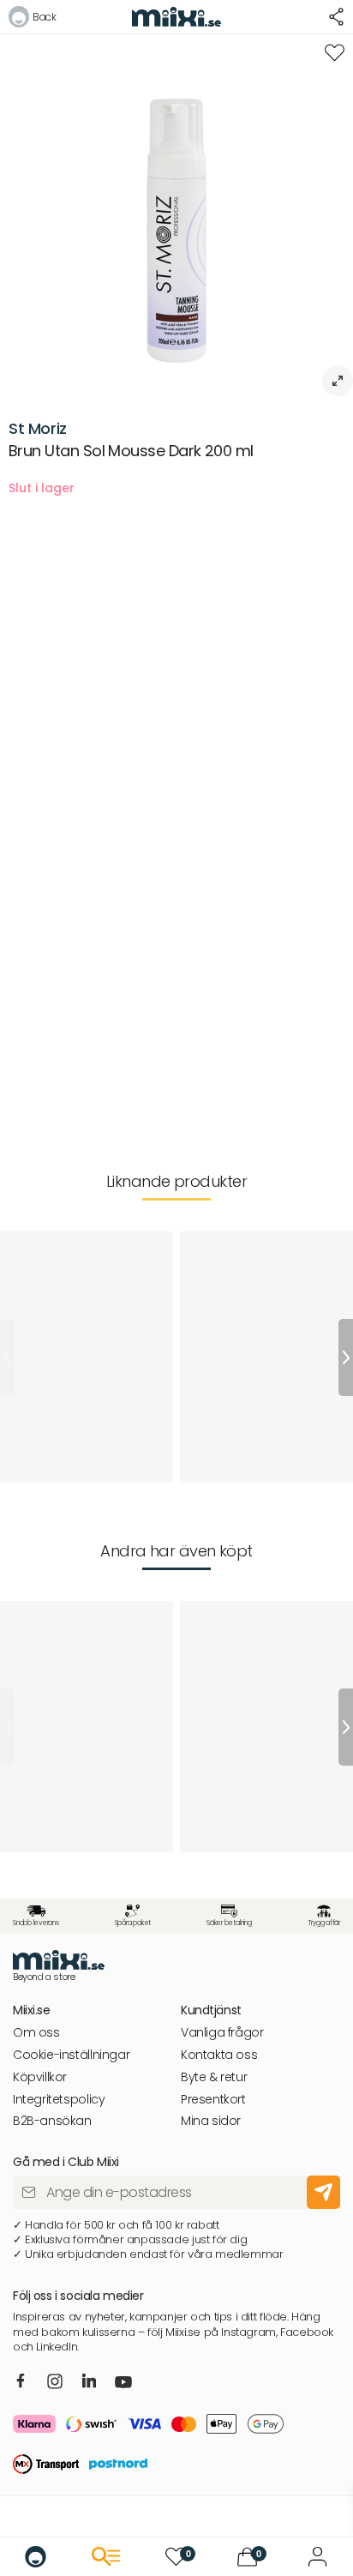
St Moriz (38, 428)
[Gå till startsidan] (36, 2557)
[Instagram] (55, 2383)
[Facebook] (21, 2382)
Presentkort (213, 2100)
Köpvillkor (40, 2077)
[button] (32, 19)
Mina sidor (211, 2121)
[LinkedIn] (90, 2382)
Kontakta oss (219, 2055)
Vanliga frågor (222, 2033)
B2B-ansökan (52, 2121)
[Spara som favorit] (335, 53)
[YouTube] (123, 2384)
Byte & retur (214, 2077)
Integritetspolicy (59, 2100)
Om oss (36, 2033)
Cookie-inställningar (71, 2055)
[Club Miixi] (317, 2557)
